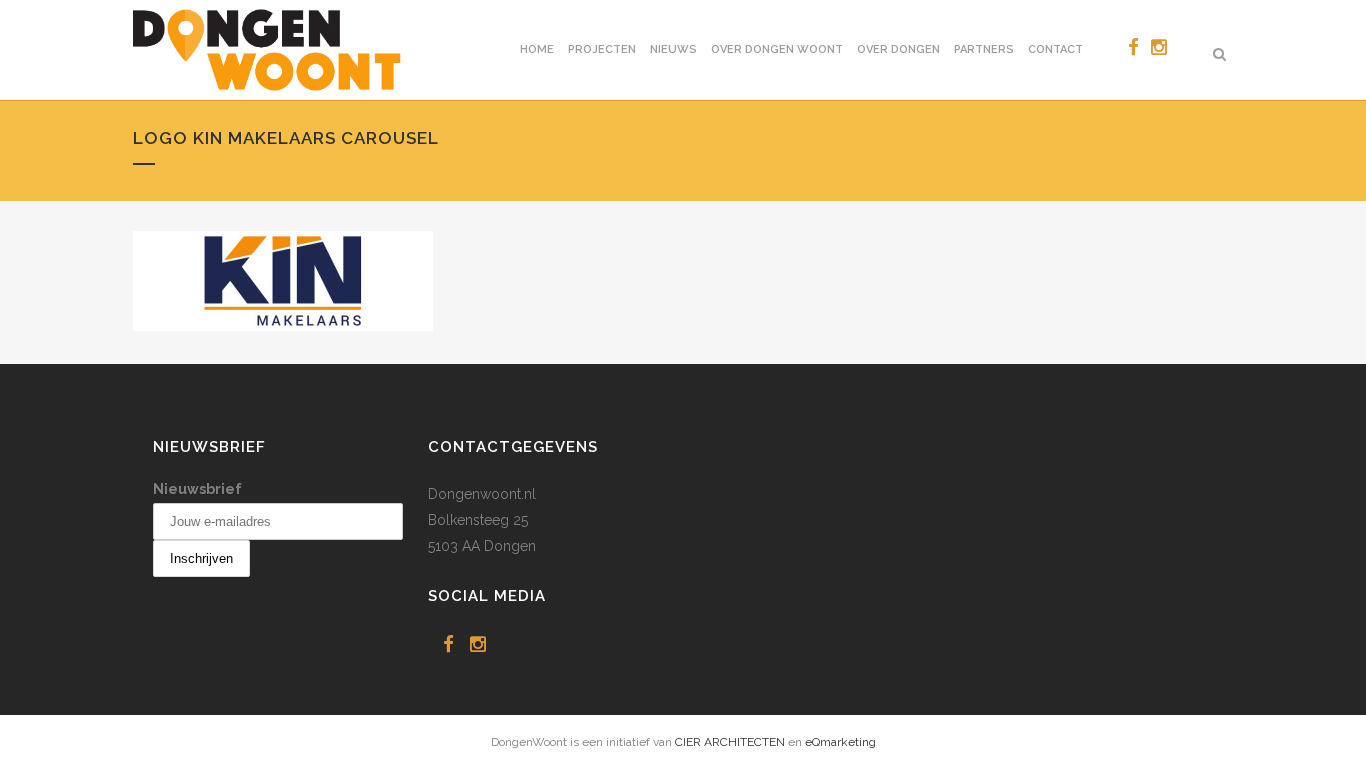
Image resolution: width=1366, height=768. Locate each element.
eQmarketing (840, 742)
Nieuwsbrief (197, 489)
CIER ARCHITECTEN (730, 742)
